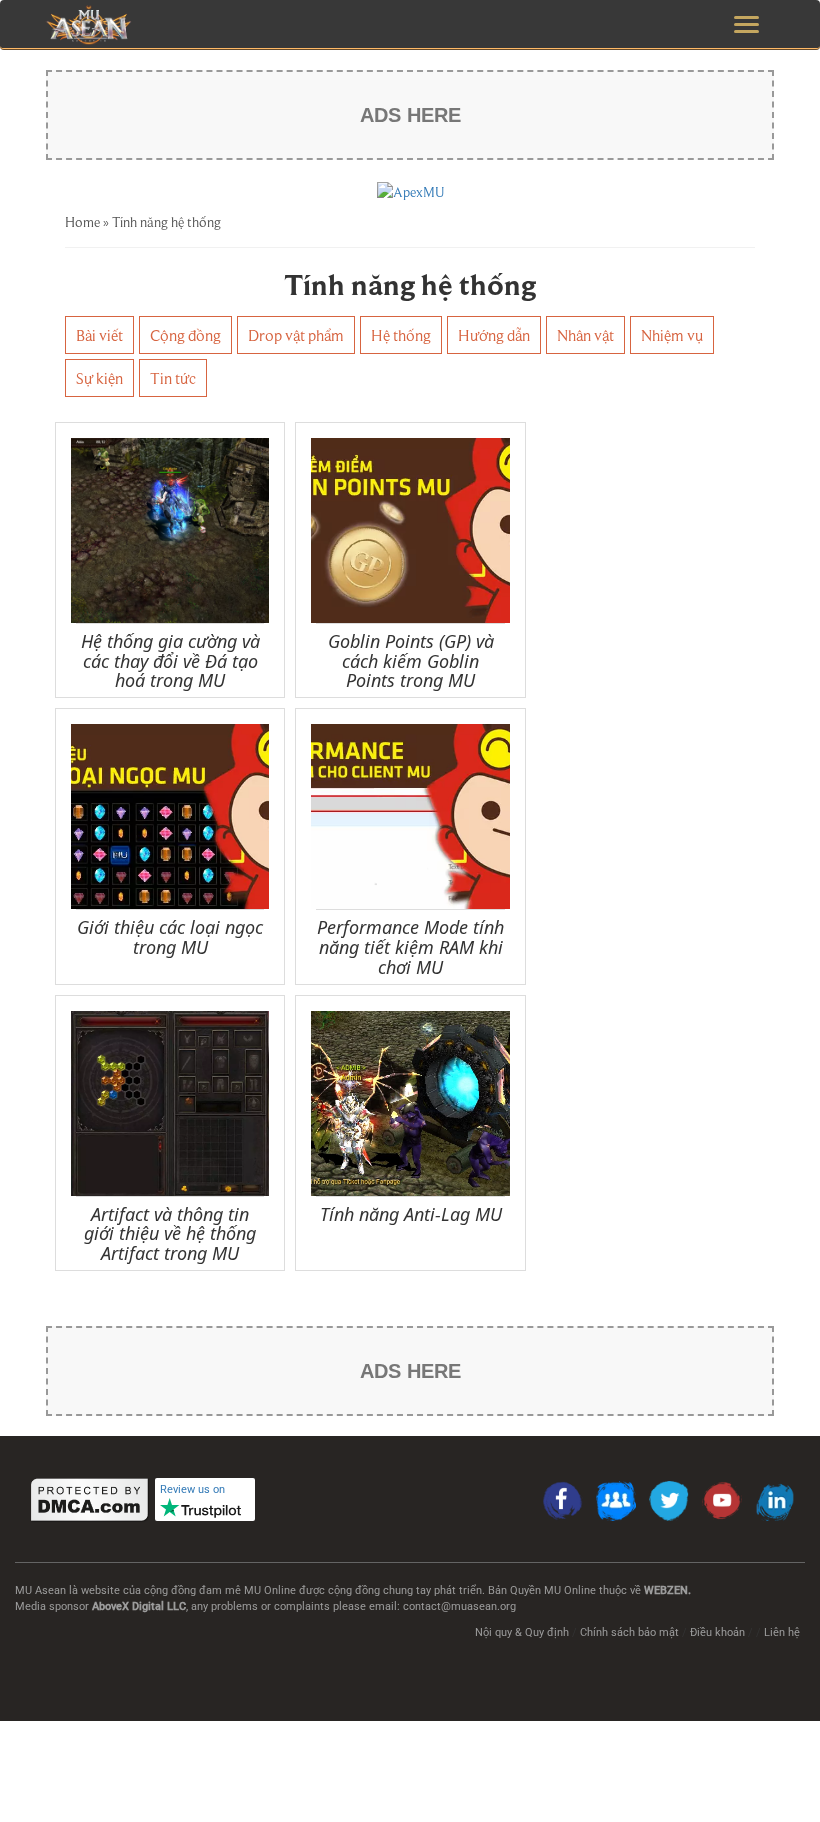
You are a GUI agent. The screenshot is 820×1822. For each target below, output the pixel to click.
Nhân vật (585, 335)
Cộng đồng (185, 335)
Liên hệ (782, 1632)
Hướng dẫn (494, 335)
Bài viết (99, 335)
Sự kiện (99, 378)
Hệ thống (401, 335)
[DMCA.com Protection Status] (90, 1499)
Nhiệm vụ (672, 335)
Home (82, 222)
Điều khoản (717, 1632)
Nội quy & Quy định (522, 1632)
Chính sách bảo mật (629, 1632)
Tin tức (173, 378)
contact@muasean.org (459, 1606)
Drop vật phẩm (296, 335)
